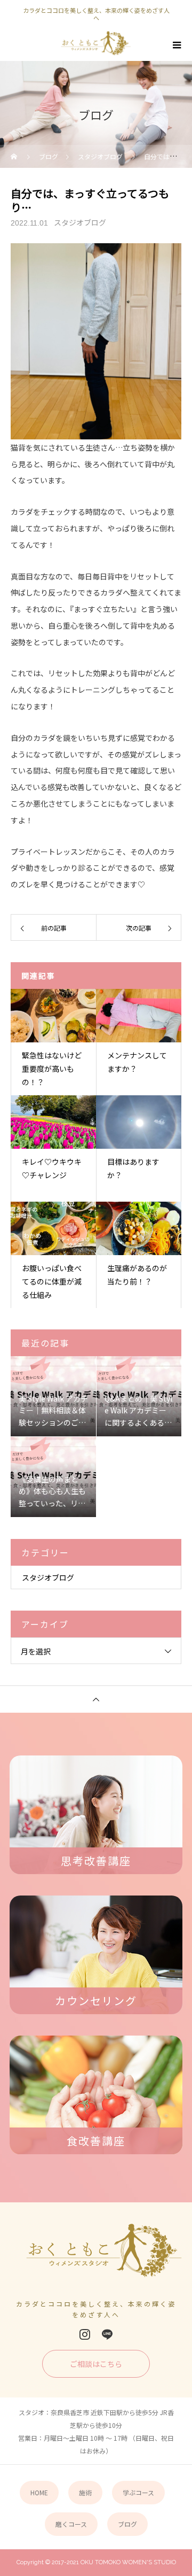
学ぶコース (138, 2492)
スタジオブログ (80, 222)
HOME (39, 2492)
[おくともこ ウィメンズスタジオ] (96, 2254)
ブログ (127, 2524)
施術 (85, 2492)
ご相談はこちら (96, 2364)
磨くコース (71, 2524)
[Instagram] (85, 2334)
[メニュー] (176, 45)
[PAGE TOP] (96, 1699)
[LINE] (107, 2334)
